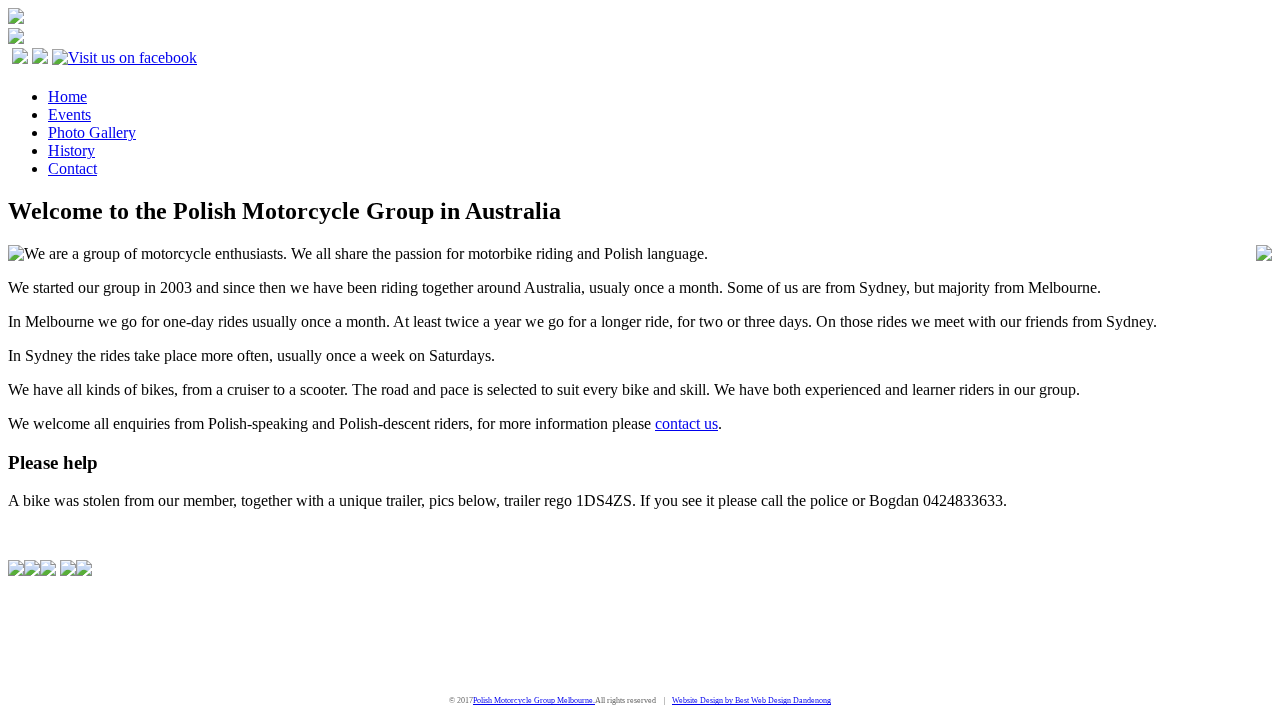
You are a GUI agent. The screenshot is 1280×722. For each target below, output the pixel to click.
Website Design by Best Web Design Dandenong (751, 700)
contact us (686, 423)
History (71, 150)
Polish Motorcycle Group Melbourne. (534, 700)
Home (67, 96)
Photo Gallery (92, 132)
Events (69, 114)
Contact (72, 168)
